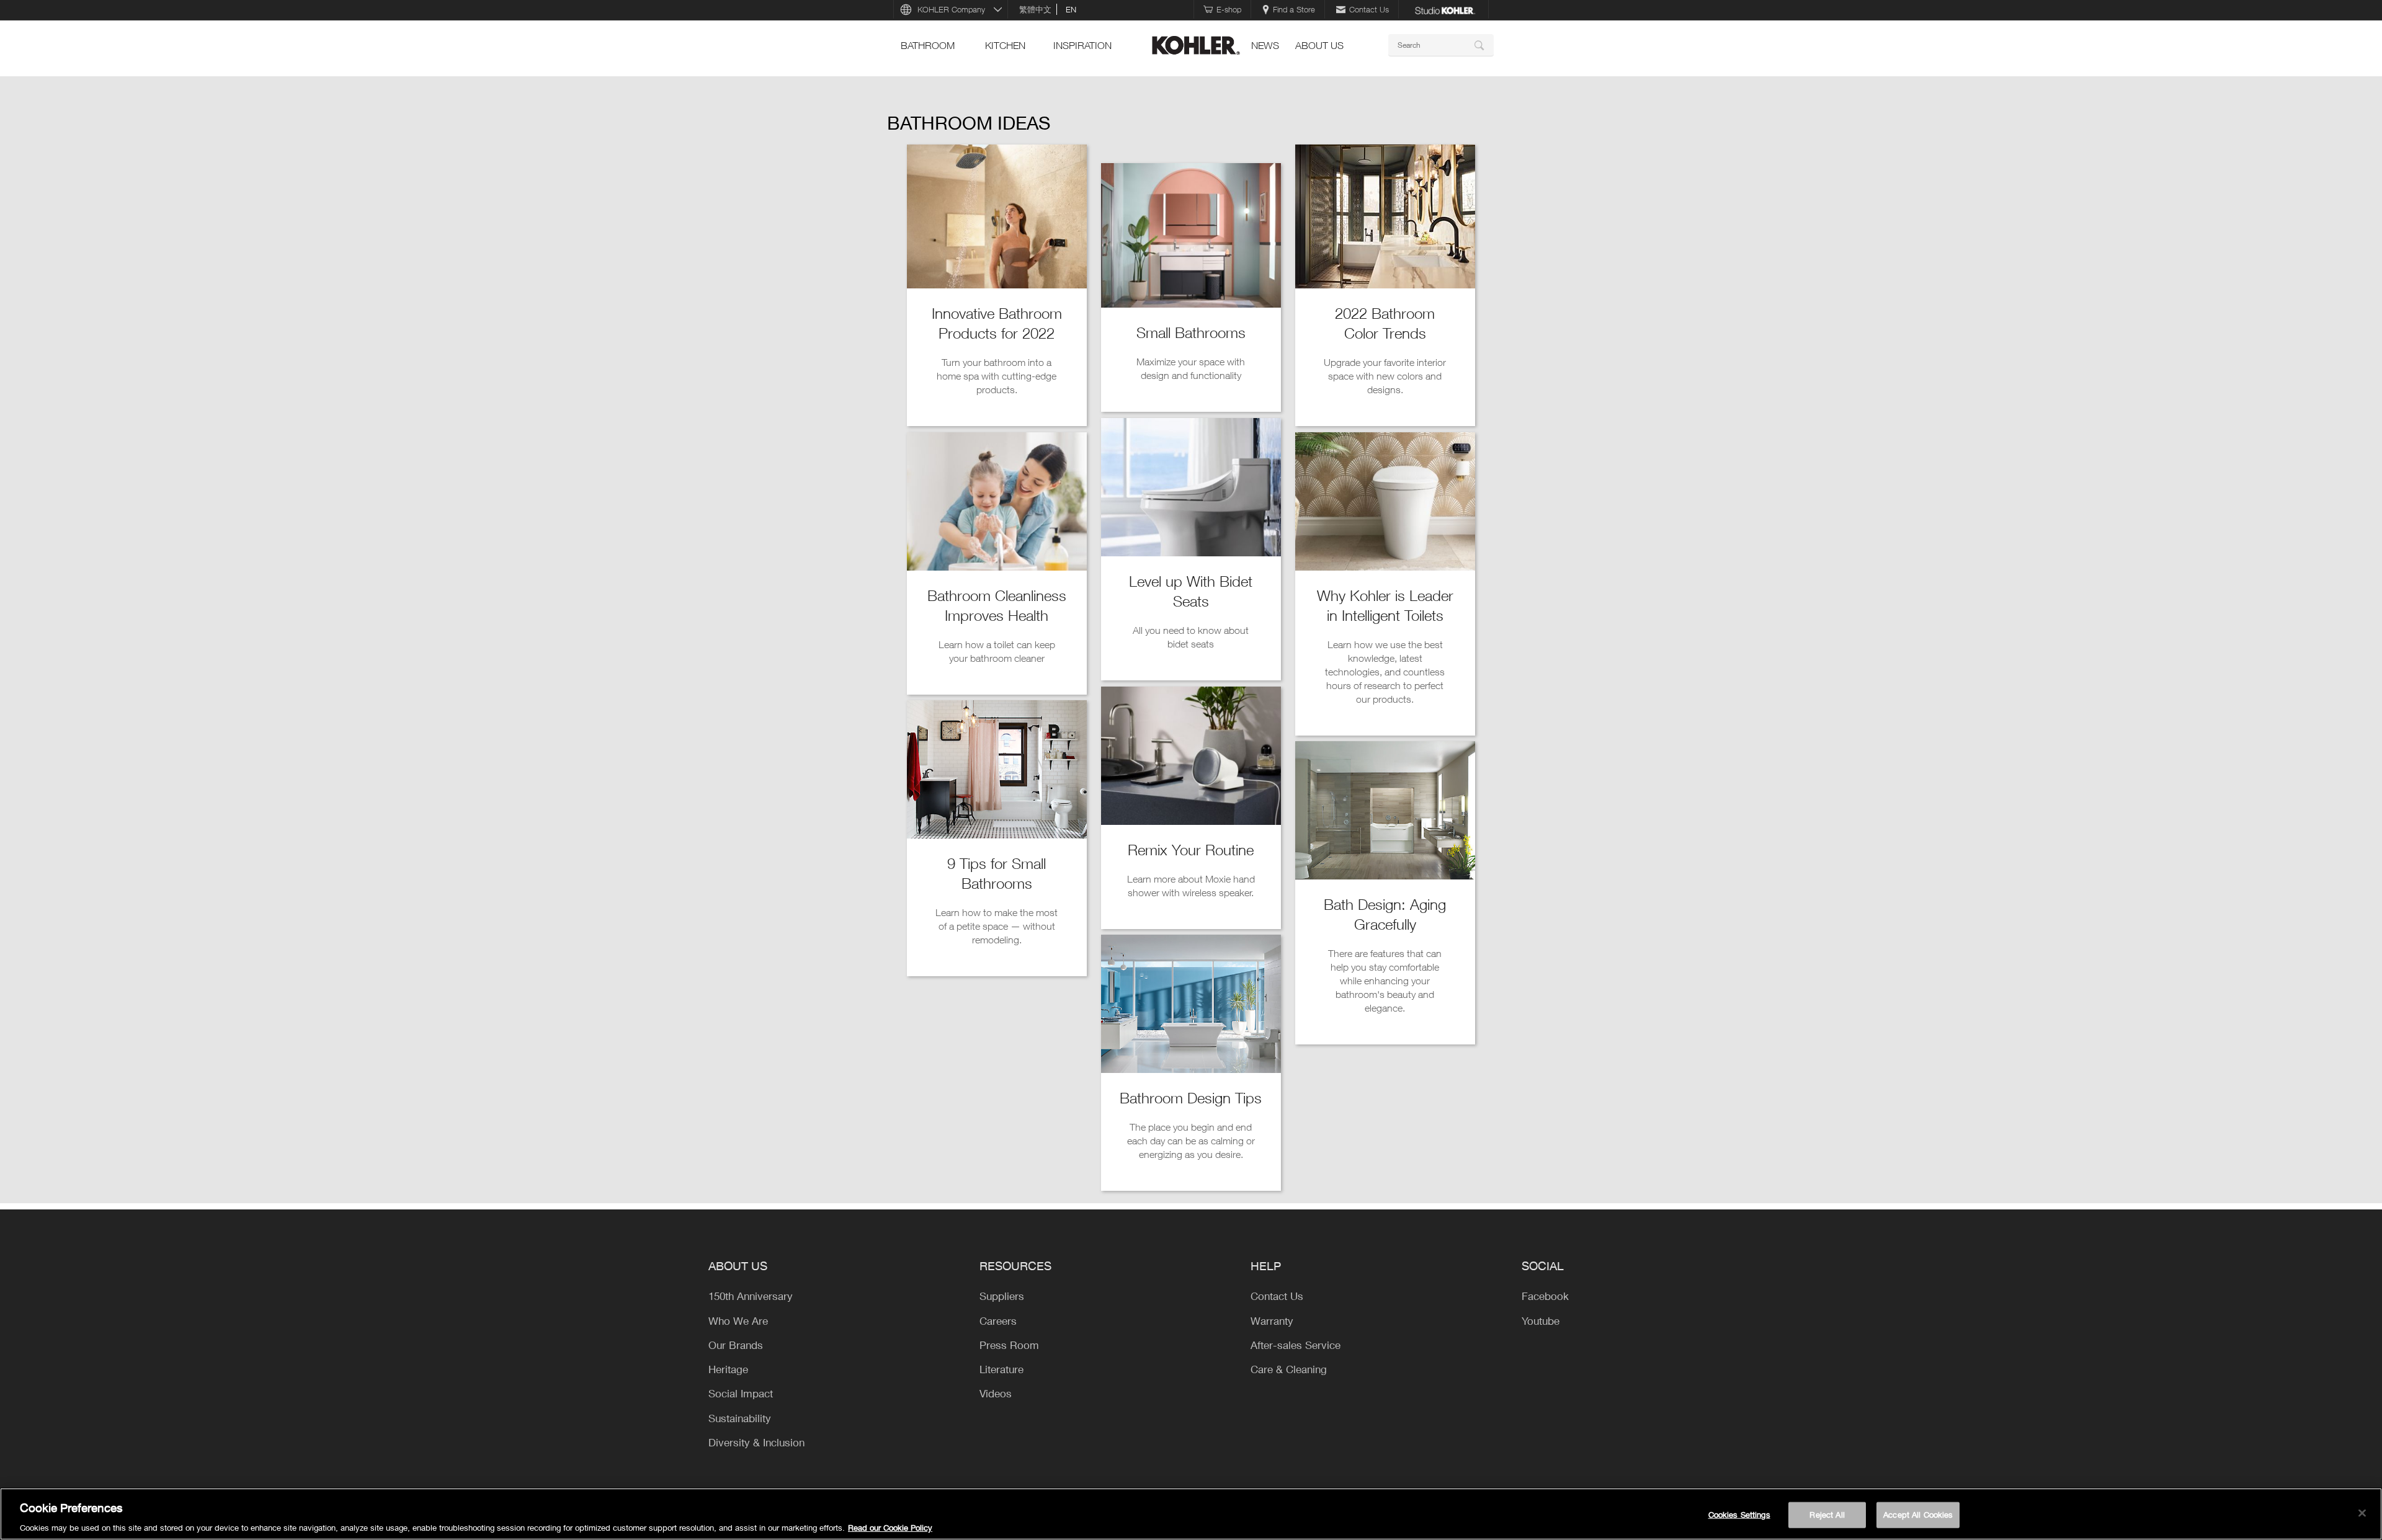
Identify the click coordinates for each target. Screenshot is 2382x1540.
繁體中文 (1035, 9)
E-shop (1229, 9)
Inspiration (1082, 45)
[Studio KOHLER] (1445, 9)
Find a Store (1294, 9)
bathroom (928, 45)
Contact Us (1369, 9)
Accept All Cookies (1918, 1514)
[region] (1191, 1514)
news (1265, 45)
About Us (1319, 45)
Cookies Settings (1739, 1514)
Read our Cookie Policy (890, 1527)
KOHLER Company (951, 9)
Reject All (1827, 1514)
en (1071, 9)
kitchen (1005, 45)
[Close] (2362, 1513)
